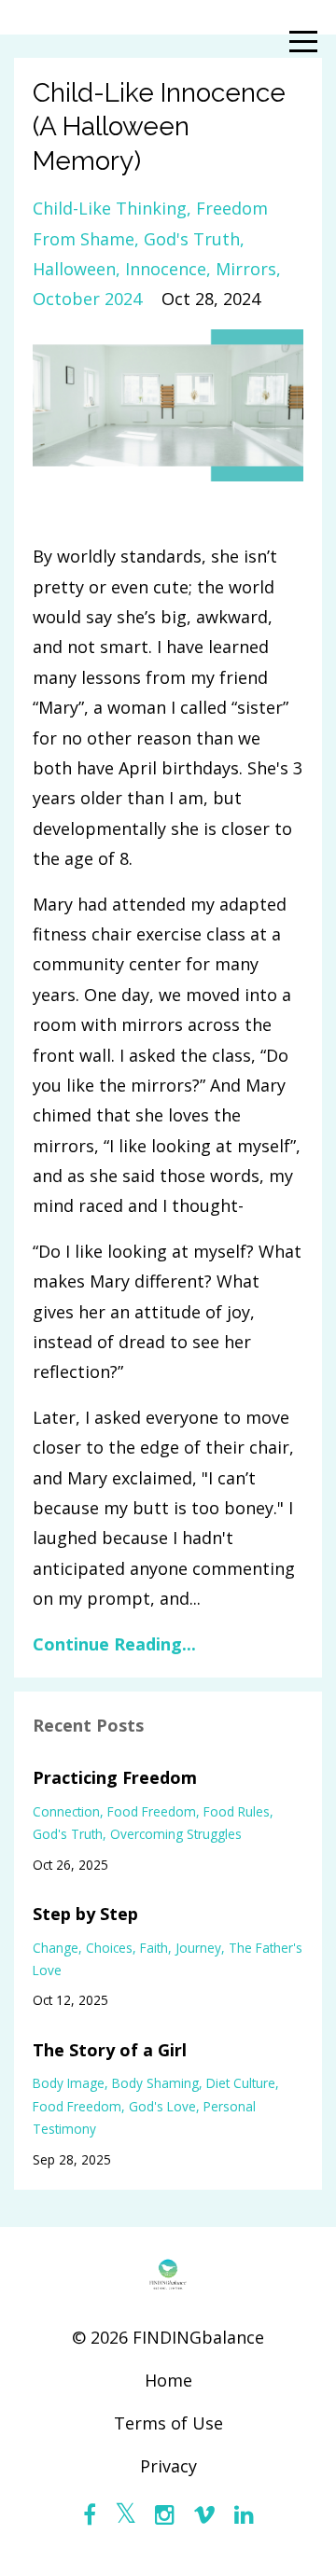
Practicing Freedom (115, 1777)
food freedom (152, 1811)
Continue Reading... (114, 1644)
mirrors (246, 269)
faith (154, 1948)
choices (109, 1948)
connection (66, 1811)
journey (198, 1948)
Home (168, 2380)
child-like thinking (110, 208)
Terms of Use (168, 2423)
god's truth (192, 239)
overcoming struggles (176, 1834)
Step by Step (85, 1914)
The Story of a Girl (110, 2050)
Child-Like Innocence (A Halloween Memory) (159, 127)
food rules (237, 1811)
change (56, 1948)
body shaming (155, 2083)
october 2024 (87, 299)
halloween (74, 269)
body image (69, 2083)
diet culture (241, 2083)
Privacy (168, 2466)
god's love (162, 2106)
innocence (166, 269)
